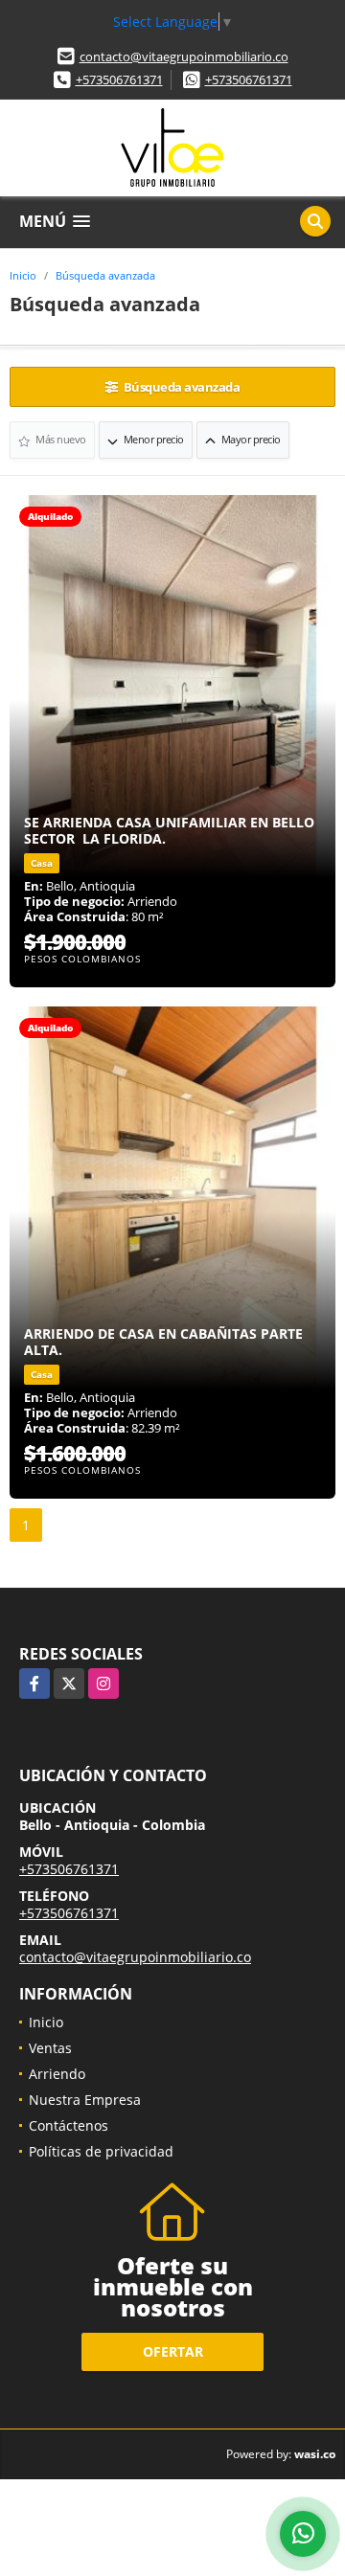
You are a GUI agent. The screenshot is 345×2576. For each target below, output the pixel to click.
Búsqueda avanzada (105, 275)
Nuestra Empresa (85, 2100)
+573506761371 (119, 79)
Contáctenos (69, 2125)
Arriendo (57, 2074)
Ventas (50, 2048)
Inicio (23, 275)
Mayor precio (250, 439)
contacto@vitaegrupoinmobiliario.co (184, 56)
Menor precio (152, 439)
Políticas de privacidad (101, 2151)
